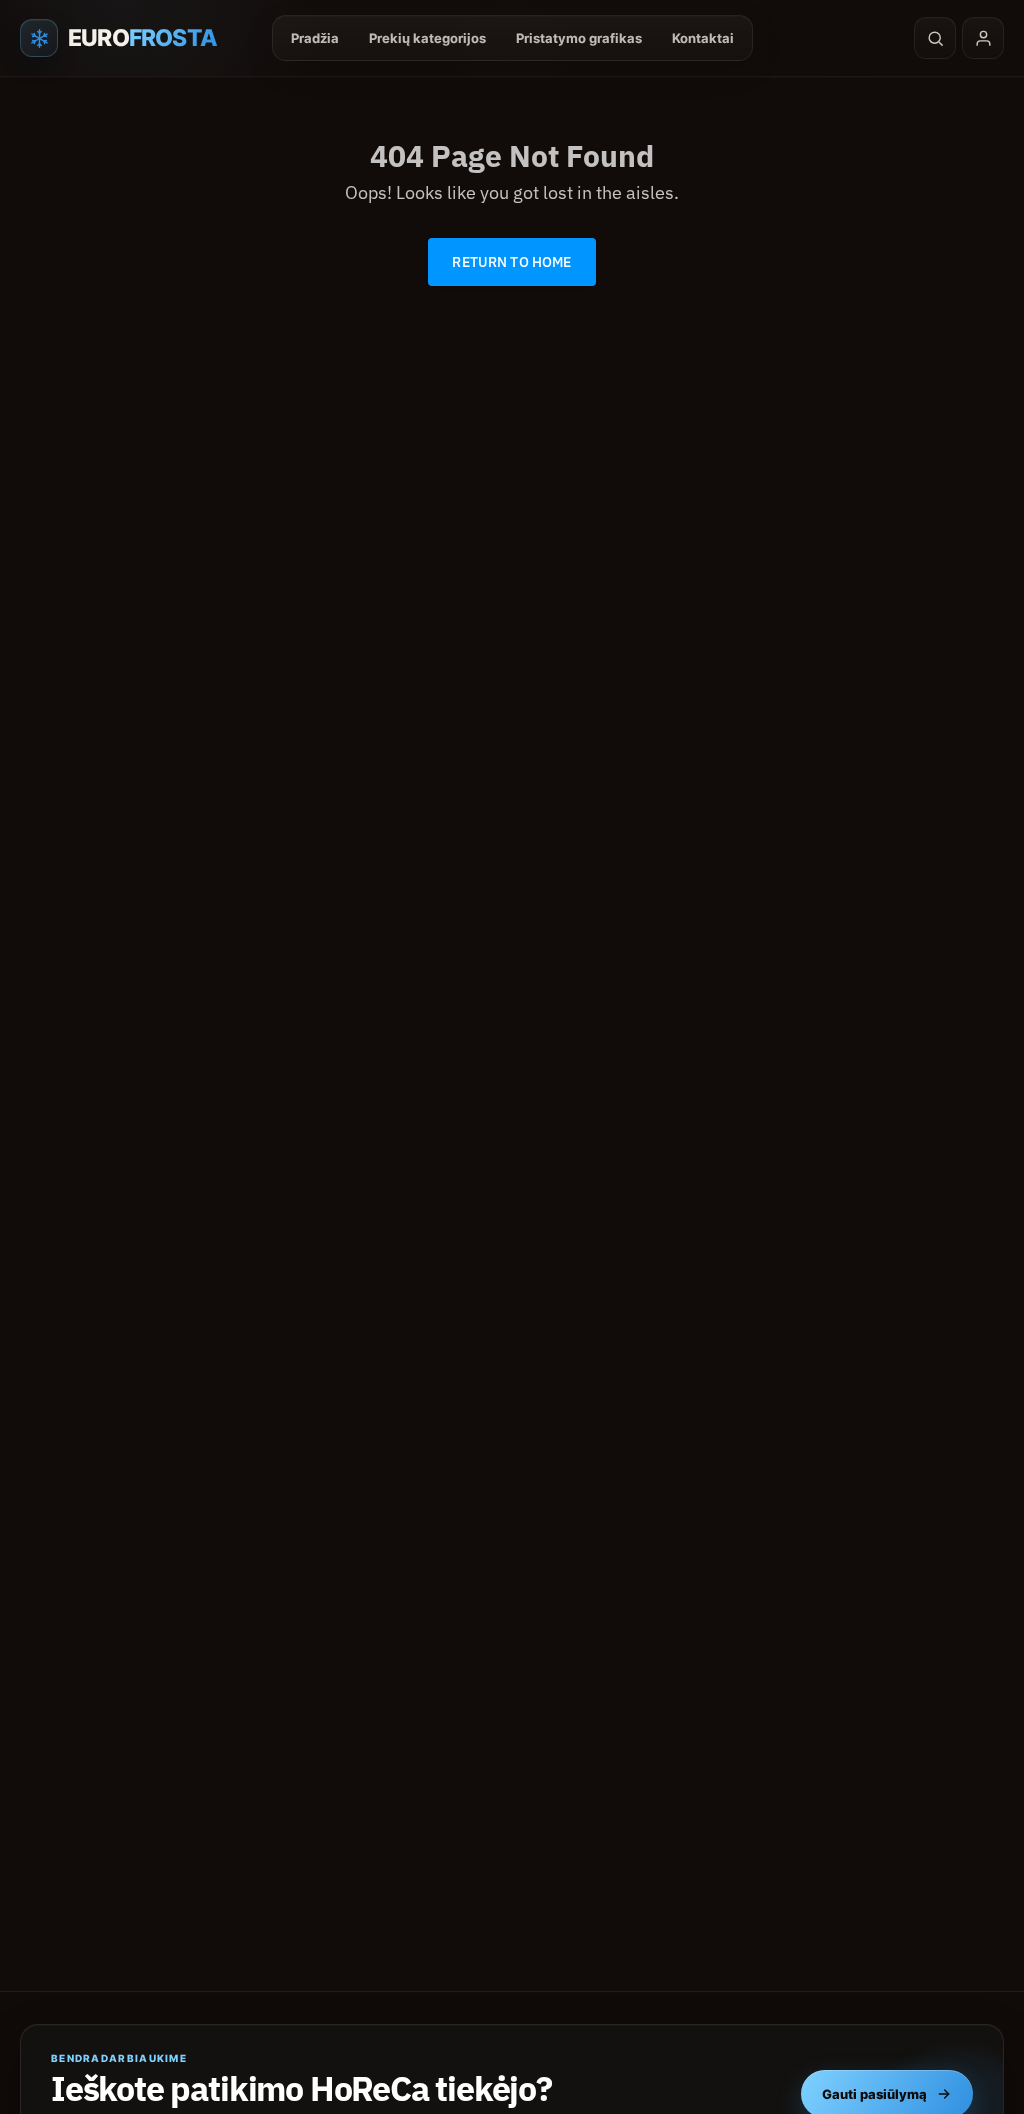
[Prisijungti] (983, 38)
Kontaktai (703, 38)
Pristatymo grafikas (579, 38)
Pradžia (315, 38)
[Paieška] (935, 38)
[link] (511, 262)
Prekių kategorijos (427, 38)
